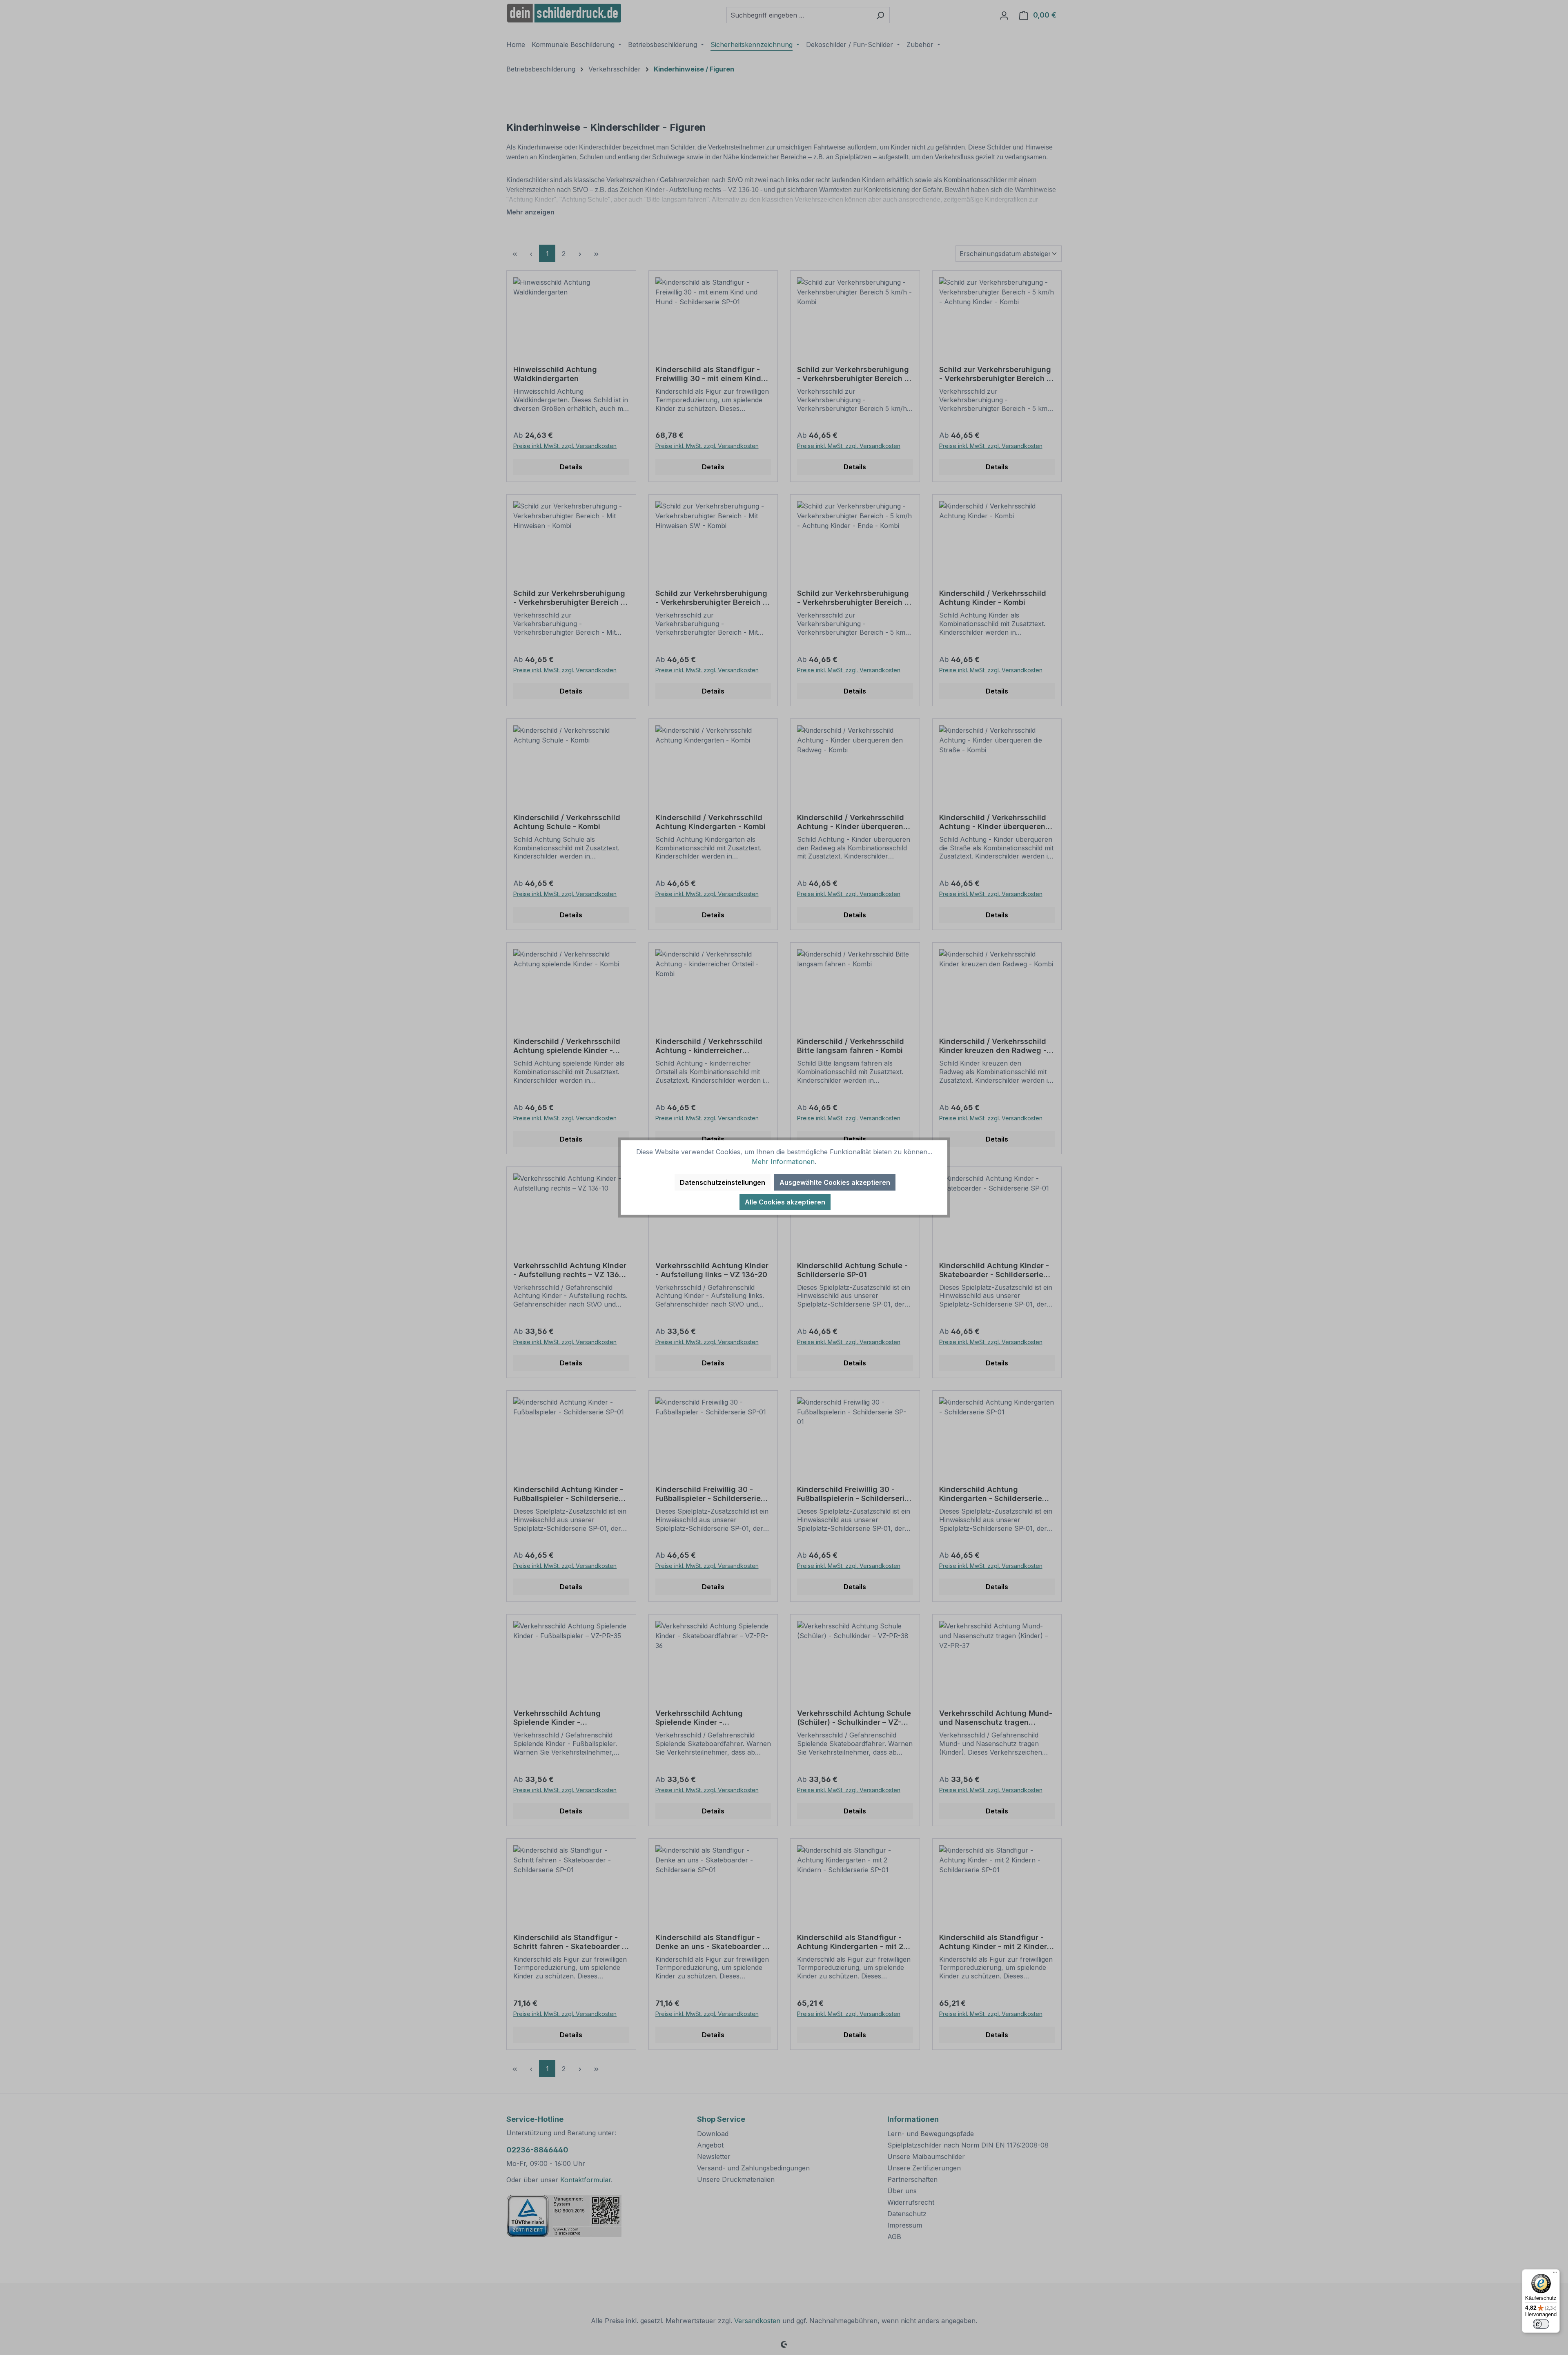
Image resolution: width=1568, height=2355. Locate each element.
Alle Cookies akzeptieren (785, 1202)
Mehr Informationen (783, 1162)
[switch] (1541, 2324)
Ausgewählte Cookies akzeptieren (835, 1182)
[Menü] (1555, 2274)
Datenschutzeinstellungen (723, 1182)
